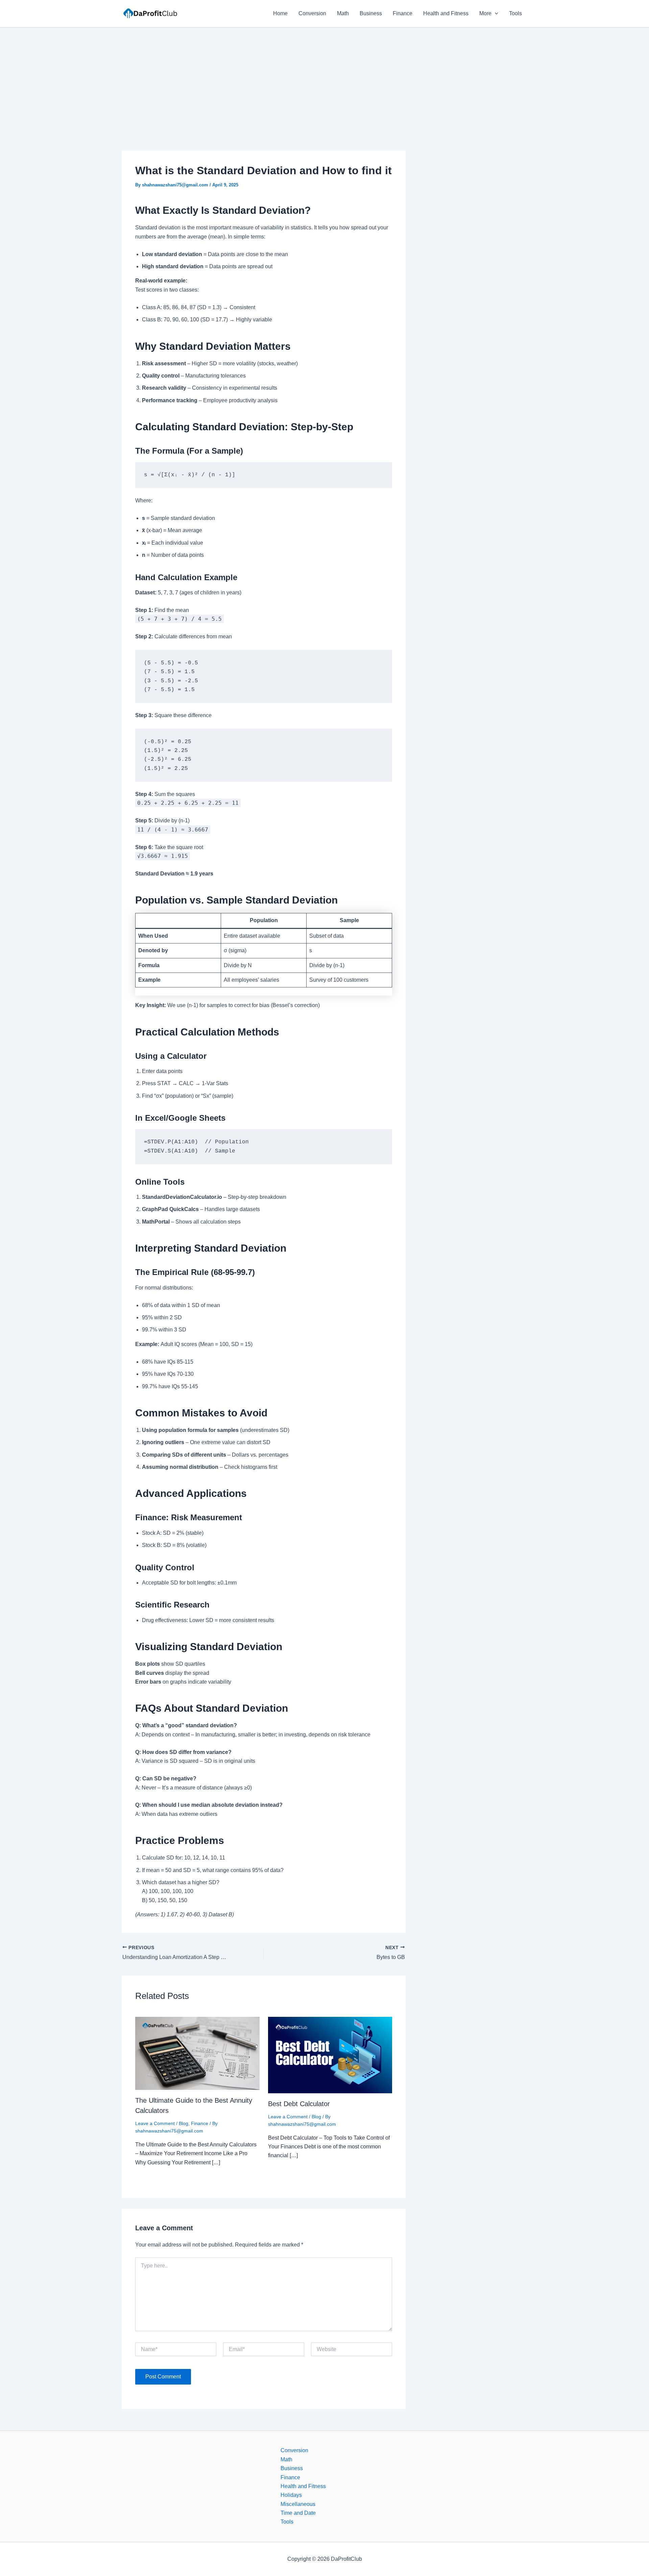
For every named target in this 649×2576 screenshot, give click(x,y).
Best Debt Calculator (299, 2104)
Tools (515, 13)
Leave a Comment (155, 2123)
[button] (495, 14)
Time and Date (298, 2513)
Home (280, 13)
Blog (184, 2123)
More (485, 13)
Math (343, 13)
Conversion (312, 13)
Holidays (291, 2495)
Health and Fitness (446, 13)
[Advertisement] (324, 78)
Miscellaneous (298, 2504)
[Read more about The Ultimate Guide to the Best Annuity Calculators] (197, 2053)
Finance (403, 13)
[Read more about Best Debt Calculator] (330, 2055)
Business (371, 13)
